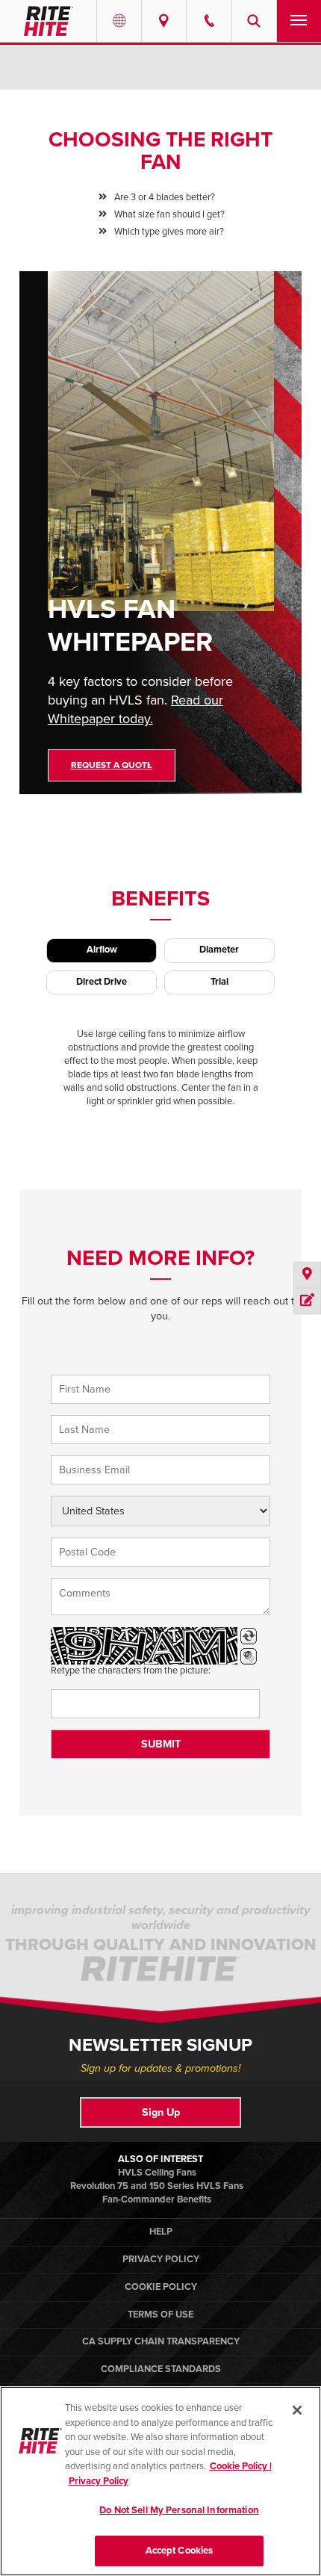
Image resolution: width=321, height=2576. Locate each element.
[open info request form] (307, 1301)
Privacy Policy (161, 2259)
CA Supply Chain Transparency (161, 2341)
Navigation (299, 21)
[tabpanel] (161, 544)
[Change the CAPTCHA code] (249, 1636)
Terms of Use (160, 2315)
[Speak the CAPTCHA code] (249, 1656)
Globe (119, 21)
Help (161, 2232)
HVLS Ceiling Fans (157, 2173)
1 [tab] (155, 762)
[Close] (297, 2410)
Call (209, 21)
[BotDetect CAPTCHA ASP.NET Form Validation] (144, 1646)
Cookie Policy (161, 2287)
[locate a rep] (307, 1276)
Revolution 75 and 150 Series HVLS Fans (157, 2186)
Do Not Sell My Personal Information (179, 2510)
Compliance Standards (161, 2369)
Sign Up (161, 2112)
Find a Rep (164, 21)
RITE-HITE (48, 21)
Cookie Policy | (241, 2466)
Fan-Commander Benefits (157, 2199)
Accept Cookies (180, 2551)
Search (254, 21)
